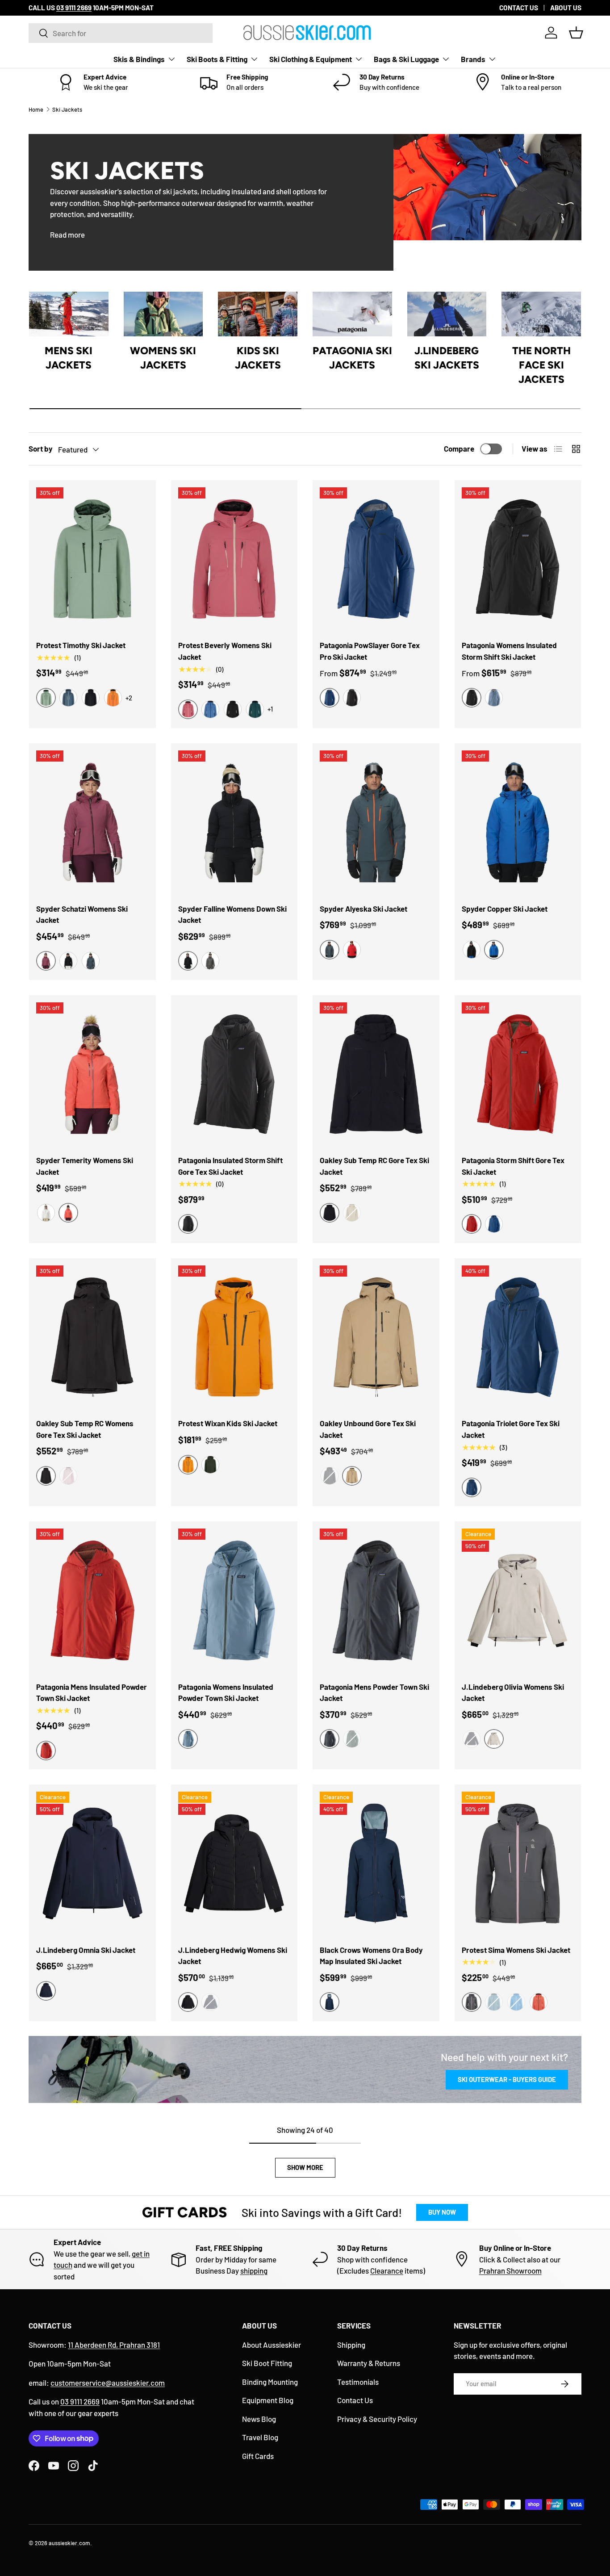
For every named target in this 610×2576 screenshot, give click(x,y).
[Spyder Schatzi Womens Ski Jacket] (92, 822)
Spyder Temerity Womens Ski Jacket (85, 1166)
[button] (576, 33)
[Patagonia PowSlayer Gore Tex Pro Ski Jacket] (376, 559)
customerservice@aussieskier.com (108, 2383)
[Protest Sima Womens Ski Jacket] (518, 1864)
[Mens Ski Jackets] (69, 314)
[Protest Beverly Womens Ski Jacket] (234, 559)
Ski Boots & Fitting (217, 59)
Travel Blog (260, 2437)
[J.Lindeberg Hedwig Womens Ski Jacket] (234, 1864)
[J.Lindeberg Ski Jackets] (447, 314)
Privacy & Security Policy (377, 2419)
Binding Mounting (270, 2382)
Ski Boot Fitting (267, 2363)
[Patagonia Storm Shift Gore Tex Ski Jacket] (518, 1074)
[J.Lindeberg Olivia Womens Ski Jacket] (518, 1600)
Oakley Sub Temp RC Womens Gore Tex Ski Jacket (85, 1429)
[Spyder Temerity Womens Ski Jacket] (92, 1074)
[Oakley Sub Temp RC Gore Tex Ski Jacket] (376, 1074)
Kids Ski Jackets (258, 358)
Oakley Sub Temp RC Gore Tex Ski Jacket (374, 1166)
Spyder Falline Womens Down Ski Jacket (232, 914)
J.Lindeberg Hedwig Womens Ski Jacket (233, 1956)
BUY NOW (442, 2212)
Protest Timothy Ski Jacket (81, 645)
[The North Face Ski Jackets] (541, 314)
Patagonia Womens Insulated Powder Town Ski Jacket (226, 1692)
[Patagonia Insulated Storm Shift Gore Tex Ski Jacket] (234, 1074)
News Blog (259, 2419)
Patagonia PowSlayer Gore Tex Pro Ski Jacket (370, 651)
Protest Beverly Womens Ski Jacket (225, 651)
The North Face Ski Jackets (541, 365)
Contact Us (355, 2400)
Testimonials (358, 2382)
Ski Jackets (67, 109)
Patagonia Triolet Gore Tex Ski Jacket (511, 1429)
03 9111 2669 (80, 2401)
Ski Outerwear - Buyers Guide (507, 2079)
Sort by (41, 448)
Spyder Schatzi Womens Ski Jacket (82, 914)
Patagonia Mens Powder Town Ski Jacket (374, 1692)
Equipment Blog (268, 2400)
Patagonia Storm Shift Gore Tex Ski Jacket (513, 1166)
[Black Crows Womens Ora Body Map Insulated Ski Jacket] (376, 1864)
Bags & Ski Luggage (406, 59)
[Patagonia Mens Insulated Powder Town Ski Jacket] (92, 1600)
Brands (473, 59)
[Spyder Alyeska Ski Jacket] (376, 822)
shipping (254, 2270)
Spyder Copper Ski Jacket (505, 909)
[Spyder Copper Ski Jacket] (518, 822)
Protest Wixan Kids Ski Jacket (228, 1423)
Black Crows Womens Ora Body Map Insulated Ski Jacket (371, 1956)
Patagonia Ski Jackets (352, 358)
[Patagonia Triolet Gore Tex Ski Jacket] (518, 1337)
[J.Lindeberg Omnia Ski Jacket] (92, 1864)
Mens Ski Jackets (69, 358)
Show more (305, 2167)
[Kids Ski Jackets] (258, 314)
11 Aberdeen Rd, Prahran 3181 (114, 2345)
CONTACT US (519, 8)
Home (36, 109)
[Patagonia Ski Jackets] (352, 314)
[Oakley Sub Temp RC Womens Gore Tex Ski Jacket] (92, 1337)
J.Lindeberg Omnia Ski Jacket (86, 1950)
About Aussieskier (272, 2345)
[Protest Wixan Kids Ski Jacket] (234, 1337)
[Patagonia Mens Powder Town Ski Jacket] (376, 1600)
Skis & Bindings (139, 59)
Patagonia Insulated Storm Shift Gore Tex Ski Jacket (230, 1166)
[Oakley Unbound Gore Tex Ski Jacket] (376, 1337)
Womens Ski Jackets (163, 358)
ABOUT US (566, 8)
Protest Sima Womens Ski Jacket (516, 1950)
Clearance (387, 2270)
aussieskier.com (69, 2543)
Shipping (351, 2345)
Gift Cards (258, 2456)
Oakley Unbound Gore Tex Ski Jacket (368, 1429)
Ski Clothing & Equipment (311, 59)
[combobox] (121, 33)
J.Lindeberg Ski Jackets (447, 358)
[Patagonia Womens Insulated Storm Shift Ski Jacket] (518, 559)
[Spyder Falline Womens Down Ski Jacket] (234, 822)
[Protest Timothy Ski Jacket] (92, 559)
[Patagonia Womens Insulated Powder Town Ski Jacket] (234, 1600)
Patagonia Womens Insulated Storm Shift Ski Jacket (509, 651)
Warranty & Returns (369, 2363)
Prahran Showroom (510, 2270)
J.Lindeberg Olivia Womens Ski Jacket (513, 1692)
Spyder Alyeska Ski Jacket (363, 909)
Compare (459, 448)
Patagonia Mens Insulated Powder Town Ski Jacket (92, 1692)
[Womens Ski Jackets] (163, 314)
